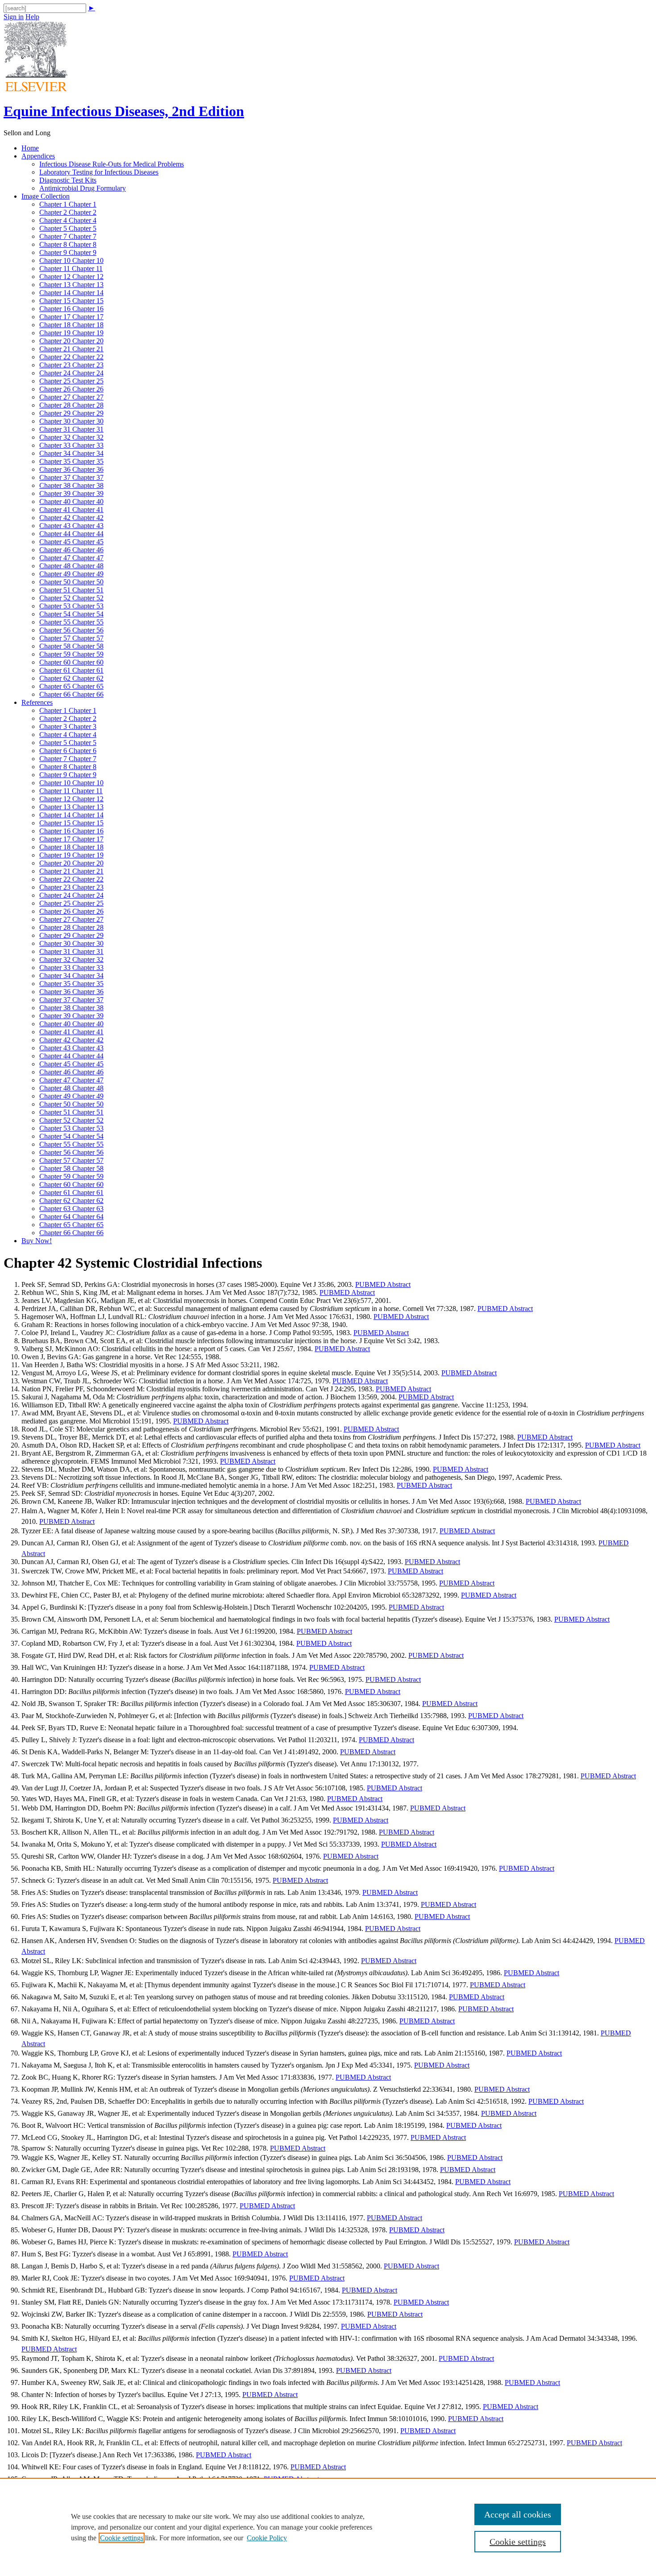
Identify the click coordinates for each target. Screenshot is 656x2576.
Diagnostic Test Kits (68, 180)
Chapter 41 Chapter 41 (71, 510)
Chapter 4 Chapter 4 (68, 220)
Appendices (38, 156)
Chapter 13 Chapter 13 (71, 285)
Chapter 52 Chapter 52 (71, 598)
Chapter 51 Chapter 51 (71, 590)
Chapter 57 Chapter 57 (71, 638)
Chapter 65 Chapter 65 (71, 686)
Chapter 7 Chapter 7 (68, 236)
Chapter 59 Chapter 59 (71, 654)
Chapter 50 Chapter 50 (71, 582)
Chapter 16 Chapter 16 (71, 309)
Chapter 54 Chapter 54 (71, 614)
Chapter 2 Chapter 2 (68, 212)
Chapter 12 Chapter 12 (71, 277)
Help (32, 17)
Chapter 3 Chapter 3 (68, 726)
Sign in (14, 17)
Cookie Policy (267, 2538)
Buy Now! (37, 1241)
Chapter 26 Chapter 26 (71, 389)
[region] (328, 2527)
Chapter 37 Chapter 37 (71, 477)
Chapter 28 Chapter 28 (71, 405)
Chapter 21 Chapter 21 (71, 349)
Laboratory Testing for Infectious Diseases (99, 172)
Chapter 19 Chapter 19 (71, 333)
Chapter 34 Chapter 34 (71, 453)
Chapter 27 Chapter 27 (71, 397)
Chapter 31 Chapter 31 (71, 429)
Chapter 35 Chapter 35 (71, 461)
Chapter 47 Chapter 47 (71, 558)
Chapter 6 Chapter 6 (68, 751)
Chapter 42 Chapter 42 (71, 518)
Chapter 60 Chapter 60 (71, 662)
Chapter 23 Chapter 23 (71, 365)
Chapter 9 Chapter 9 (68, 252)
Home (30, 148)
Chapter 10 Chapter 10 (71, 260)
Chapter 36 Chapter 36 (71, 469)
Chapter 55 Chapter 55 (71, 622)
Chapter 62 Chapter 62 (71, 678)
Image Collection (46, 196)
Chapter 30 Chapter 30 (71, 421)
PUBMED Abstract (383, 1284)
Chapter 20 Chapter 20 (71, 341)
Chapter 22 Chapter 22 (71, 357)
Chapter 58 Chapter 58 (71, 646)
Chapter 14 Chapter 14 (71, 293)
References (37, 702)
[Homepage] (36, 89)
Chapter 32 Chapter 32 (71, 437)
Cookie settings (122, 2538)
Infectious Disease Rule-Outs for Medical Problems (112, 164)
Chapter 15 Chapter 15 (71, 301)
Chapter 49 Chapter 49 (71, 574)
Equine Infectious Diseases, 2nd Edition (124, 111)
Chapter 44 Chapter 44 (71, 534)
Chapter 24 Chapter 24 (71, 373)
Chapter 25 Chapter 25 (71, 381)
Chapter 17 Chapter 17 (71, 317)
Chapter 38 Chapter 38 (71, 485)
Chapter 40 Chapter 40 (71, 501)
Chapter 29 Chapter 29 (71, 413)
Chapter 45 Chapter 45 (71, 542)
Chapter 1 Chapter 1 (68, 204)
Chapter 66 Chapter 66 (71, 694)
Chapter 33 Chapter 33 (71, 445)
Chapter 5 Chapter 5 (68, 228)
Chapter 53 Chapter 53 (71, 606)
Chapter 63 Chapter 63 (71, 1209)
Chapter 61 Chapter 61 (71, 670)
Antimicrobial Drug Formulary (83, 188)
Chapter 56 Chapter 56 (71, 630)
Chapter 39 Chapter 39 (71, 493)
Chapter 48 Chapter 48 (71, 566)
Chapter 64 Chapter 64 (71, 1217)
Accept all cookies (518, 2514)
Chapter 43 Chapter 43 (71, 526)
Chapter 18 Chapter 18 (71, 325)
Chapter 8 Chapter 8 (68, 244)
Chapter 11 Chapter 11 (71, 268)
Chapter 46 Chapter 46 (71, 550)
